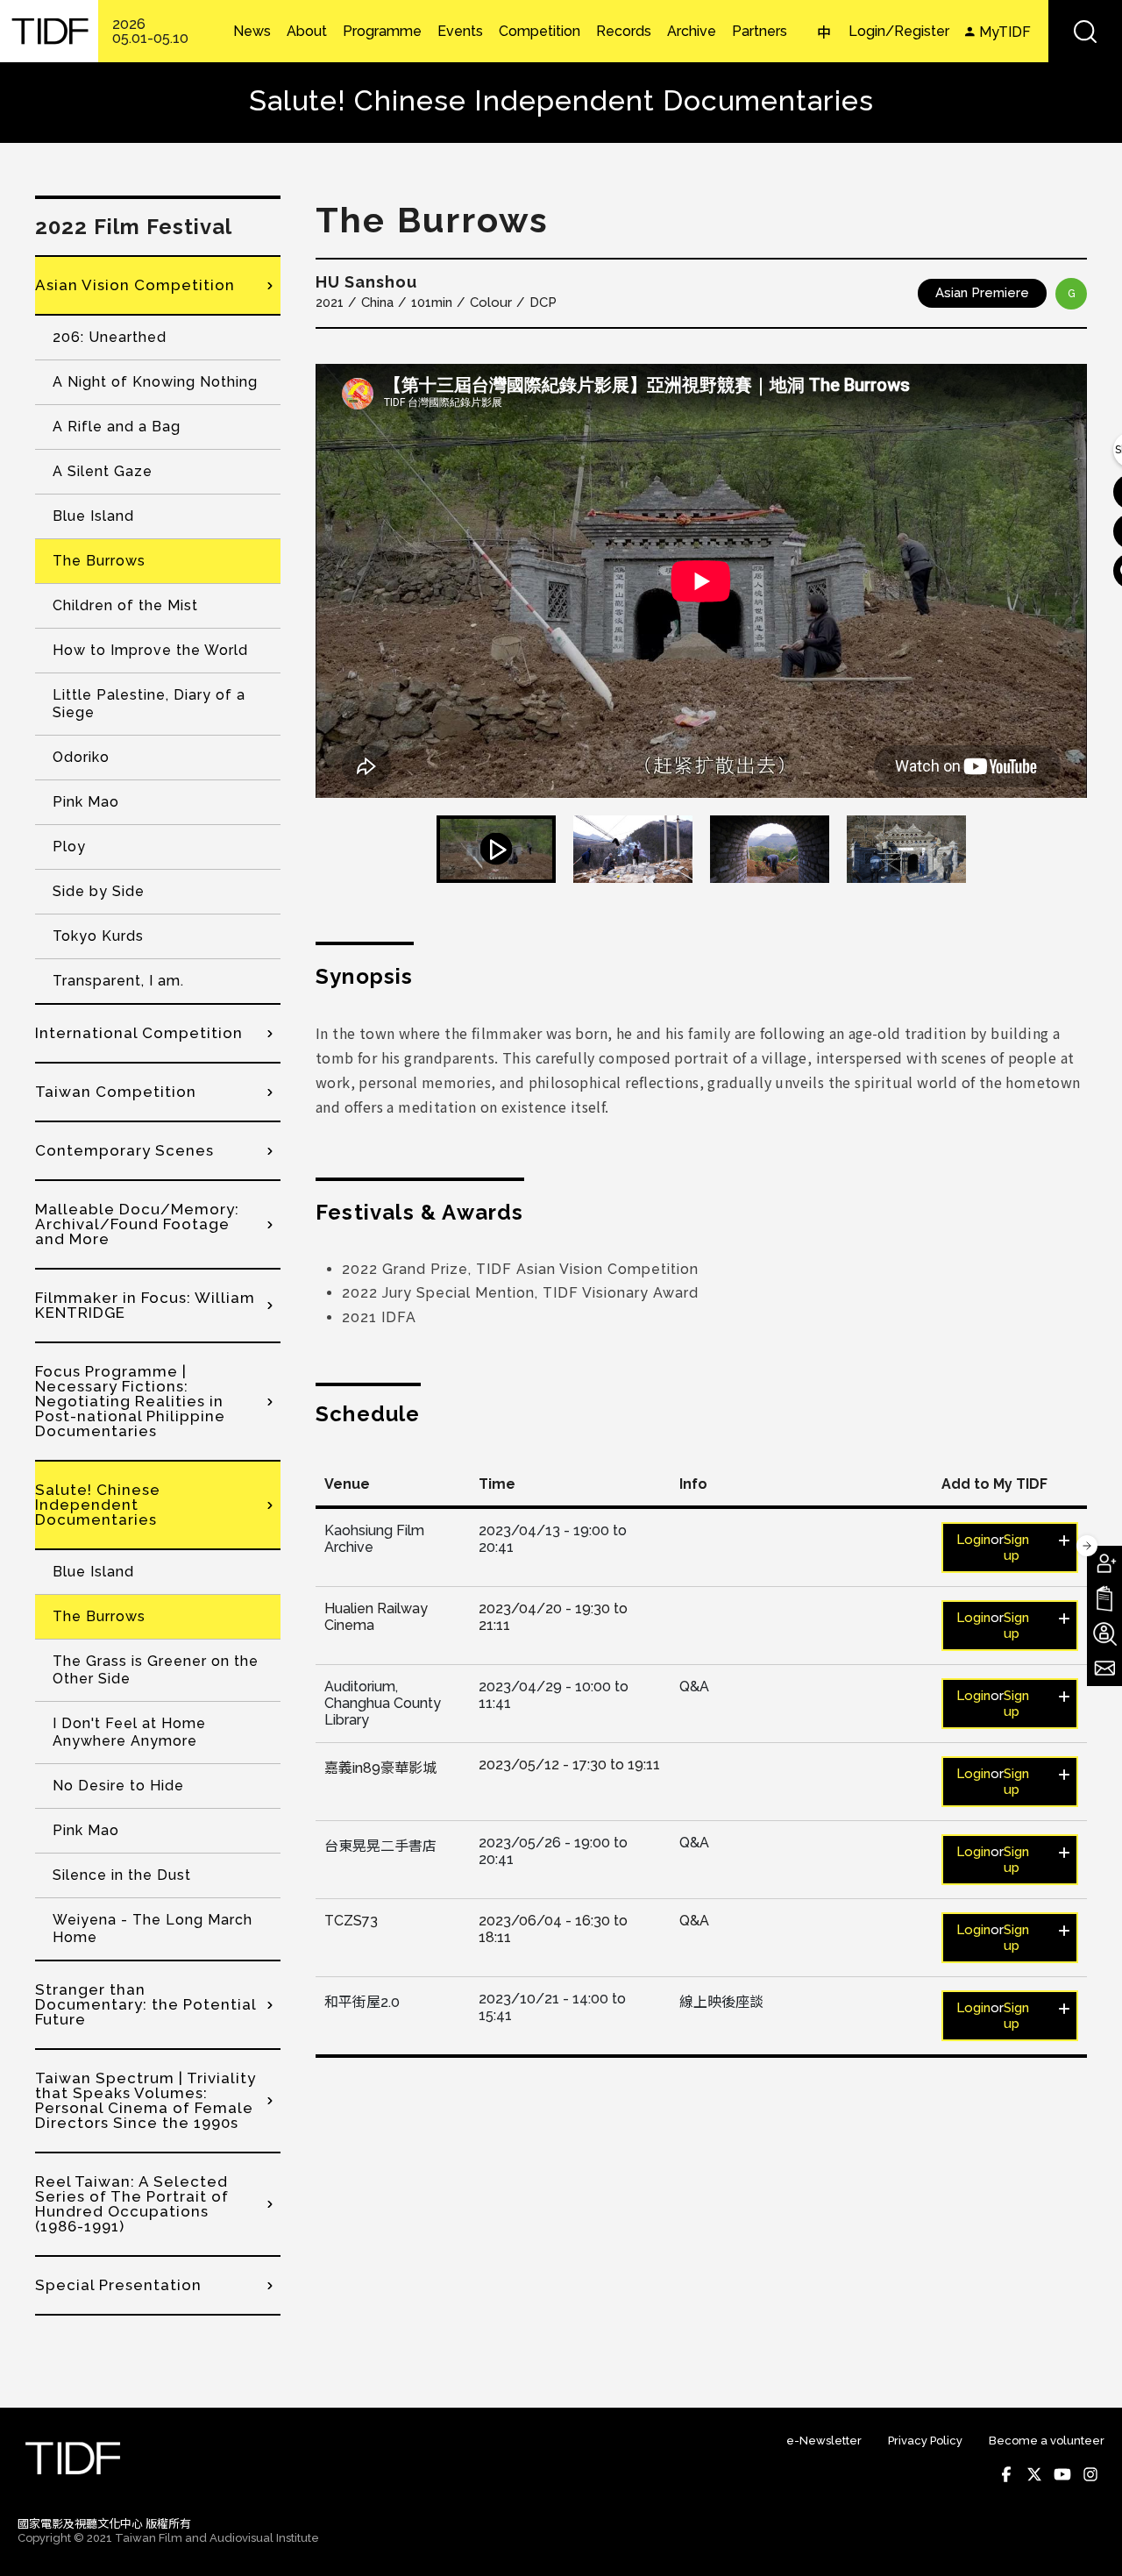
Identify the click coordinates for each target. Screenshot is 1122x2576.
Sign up (1016, 1548)
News (252, 32)
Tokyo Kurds (98, 936)
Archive (692, 32)
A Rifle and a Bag (117, 427)
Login (973, 1540)
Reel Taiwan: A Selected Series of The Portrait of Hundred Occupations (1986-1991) (132, 2204)
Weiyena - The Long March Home (153, 1928)
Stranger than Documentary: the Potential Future (146, 2004)
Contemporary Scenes (124, 1150)
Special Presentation (118, 2285)
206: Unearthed (110, 337)
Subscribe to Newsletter (1104, 1669)
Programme (382, 32)
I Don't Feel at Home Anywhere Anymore (129, 1732)
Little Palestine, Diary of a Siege (149, 704)
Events (460, 32)
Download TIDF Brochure (1104, 1598)
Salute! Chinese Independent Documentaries (98, 1505)
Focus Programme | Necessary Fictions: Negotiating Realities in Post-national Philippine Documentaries (130, 1401)
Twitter (1034, 2474)
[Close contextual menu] (1087, 1546)
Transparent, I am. (118, 981)
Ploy (69, 847)
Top (1087, 2539)
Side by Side (99, 891)
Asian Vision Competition (135, 285)
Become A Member (1104, 1563)
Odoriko (81, 757)
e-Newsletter (824, 2441)
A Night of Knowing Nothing (155, 382)
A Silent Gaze (103, 471)
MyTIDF (1005, 32)
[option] (701, 581)
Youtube (1062, 2474)
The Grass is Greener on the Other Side (156, 1670)
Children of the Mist (125, 605)
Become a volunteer (1047, 2441)
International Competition (139, 1033)
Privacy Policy (925, 2441)
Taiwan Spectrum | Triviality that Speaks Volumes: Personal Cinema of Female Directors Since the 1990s (146, 2100)
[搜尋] (1085, 31)
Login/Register (899, 31)
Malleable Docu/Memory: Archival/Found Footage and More (137, 1224)
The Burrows (99, 561)
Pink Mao (86, 802)
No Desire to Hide (118, 1786)
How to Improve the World (150, 650)
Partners (760, 32)
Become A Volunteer (1104, 1633)
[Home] (49, 31)
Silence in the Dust (122, 1875)
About (307, 32)
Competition (540, 32)
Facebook (1006, 2474)
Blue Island (93, 516)
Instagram (1090, 2474)
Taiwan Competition (116, 1092)
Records (624, 32)
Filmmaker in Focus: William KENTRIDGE (145, 1305)
